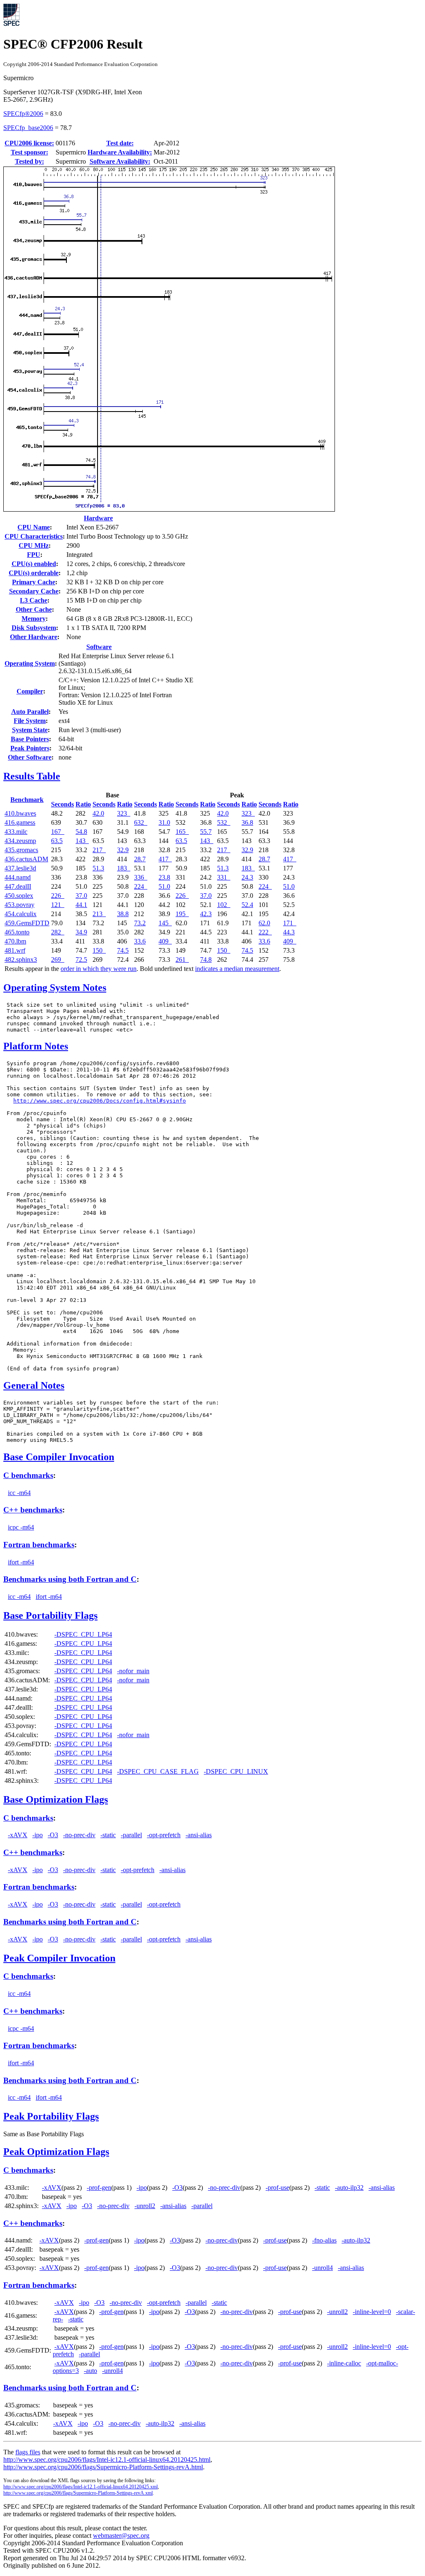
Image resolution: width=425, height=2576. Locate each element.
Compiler (30, 691)
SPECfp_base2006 (28, 128)
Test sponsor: (29, 152)
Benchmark (27, 800)
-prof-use (277, 2188)
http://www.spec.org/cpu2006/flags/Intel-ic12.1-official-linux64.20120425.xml (81, 2487)
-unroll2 (145, 2206)
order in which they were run (99, 969)
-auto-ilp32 (349, 2188)
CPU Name (34, 527)
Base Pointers (30, 739)
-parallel (131, 1835)
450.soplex (19, 896)
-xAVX (18, 1835)
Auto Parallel (30, 712)
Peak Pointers (30, 748)
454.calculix (21, 914)
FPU (34, 555)
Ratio (83, 804)
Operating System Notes (55, 988)
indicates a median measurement (237, 969)
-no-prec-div (79, 1835)
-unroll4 (322, 2268)
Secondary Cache (34, 591)
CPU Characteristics (34, 536)
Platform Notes (36, 1046)
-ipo (38, 1835)
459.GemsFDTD (27, 923)
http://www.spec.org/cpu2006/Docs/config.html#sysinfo (100, 1101)
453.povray (20, 905)
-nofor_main (133, 1671)
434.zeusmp (20, 841)
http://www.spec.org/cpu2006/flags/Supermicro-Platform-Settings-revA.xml (78, 2493)
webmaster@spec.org (121, 2536)
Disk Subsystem (34, 628)
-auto (90, 2371)
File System (30, 721)
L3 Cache (34, 600)
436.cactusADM (26, 859)
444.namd (18, 877)
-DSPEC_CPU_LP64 (83, 1634)
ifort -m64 (21, 1562)
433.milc (16, 832)
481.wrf (15, 950)
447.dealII (18, 886)
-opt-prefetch (164, 1835)
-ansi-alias (199, 1835)
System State (30, 730)
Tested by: (29, 161)
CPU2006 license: (29, 143)
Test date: (120, 143)
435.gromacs (21, 850)
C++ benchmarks (33, 1510)
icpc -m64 (21, 1527)
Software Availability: (120, 161)
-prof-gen (99, 2188)
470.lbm (15, 941)
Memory (34, 619)
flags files (28, 2452)
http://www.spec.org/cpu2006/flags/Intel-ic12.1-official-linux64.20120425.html (107, 2460)
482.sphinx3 (21, 960)
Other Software (30, 757)
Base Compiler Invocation (59, 1457)
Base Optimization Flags (56, 1799)
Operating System (30, 663)
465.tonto (17, 932)
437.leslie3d (20, 868)
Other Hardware (34, 637)
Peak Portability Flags (51, 2116)
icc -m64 (19, 1493)
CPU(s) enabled (34, 564)
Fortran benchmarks (39, 1545)
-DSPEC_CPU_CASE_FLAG (158, 1771)
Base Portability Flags (50, 1615)
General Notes (34, 1385)
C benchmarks (28, 1475)
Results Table (32, 776)
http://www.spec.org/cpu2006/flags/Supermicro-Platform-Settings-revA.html (103, 2467)
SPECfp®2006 (23, 114)
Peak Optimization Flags (56, 2152)
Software (99, 647)
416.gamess (20, 822)
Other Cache (34, 609)
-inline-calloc (344, 2363)
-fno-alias (324, 2240)
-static (108, 1835)
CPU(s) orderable (34, 573)
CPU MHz (34, 545)
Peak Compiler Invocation (59, 1958)
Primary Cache (34, 582)
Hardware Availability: (120, 152)
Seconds (62, 804)
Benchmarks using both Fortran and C (70, 1579)
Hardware (98, 518)
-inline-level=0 (372, 2312)
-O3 (53, 1835)
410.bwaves (20, 813)
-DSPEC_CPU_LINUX (236, 1771)
